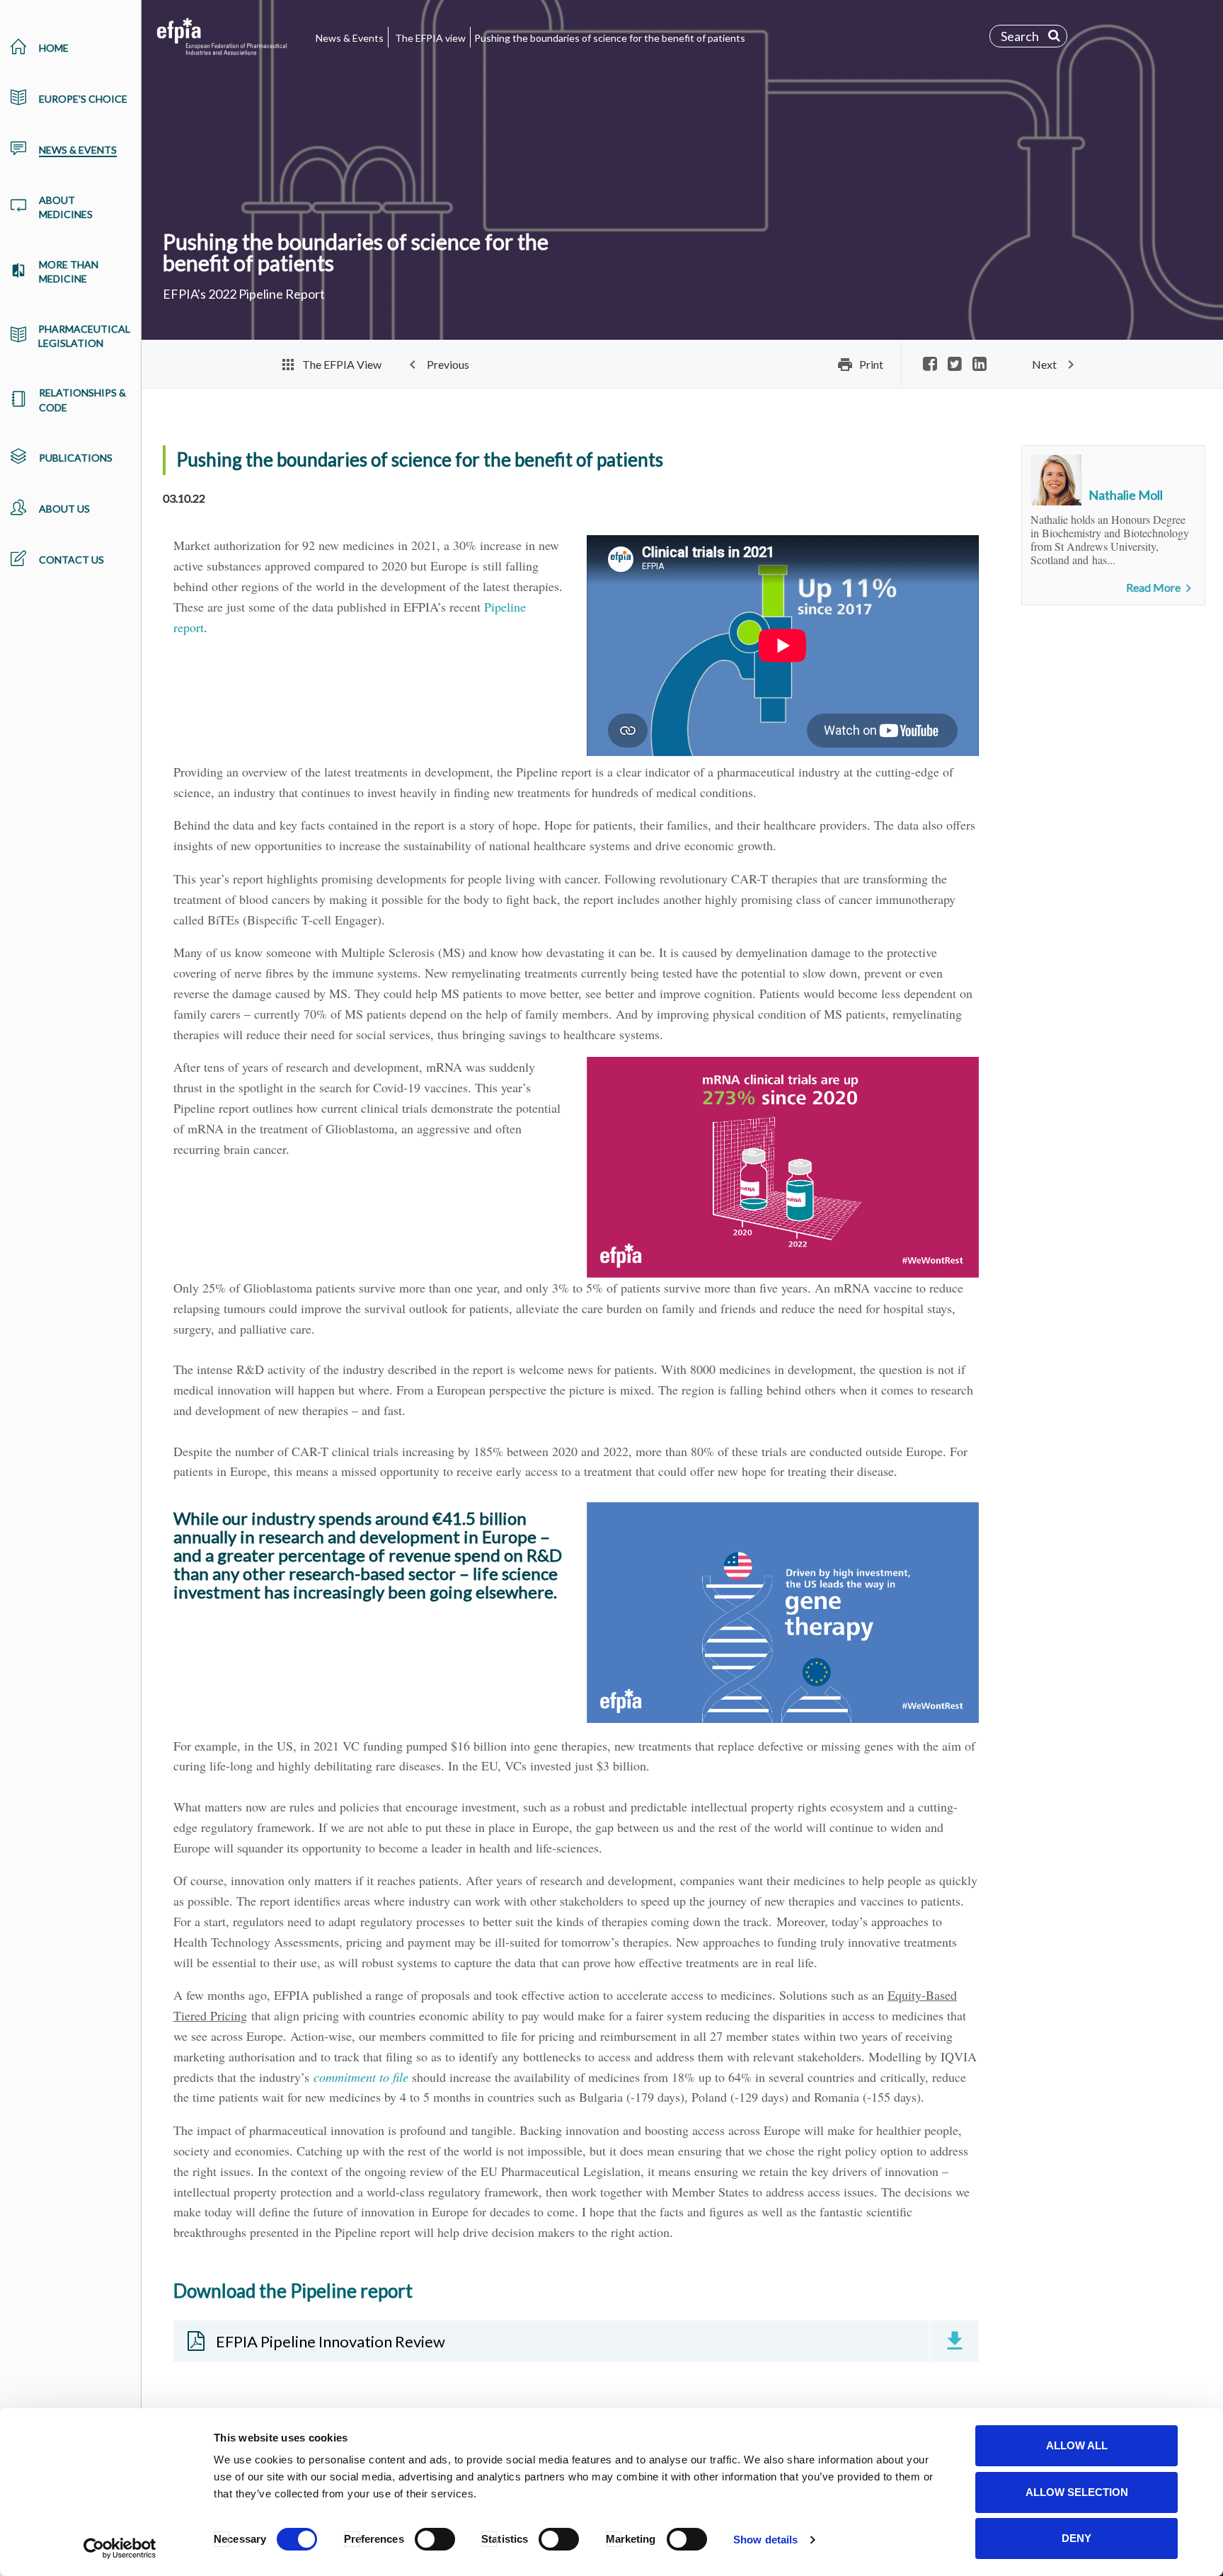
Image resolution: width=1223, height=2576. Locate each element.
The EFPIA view (430, 38)
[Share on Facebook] (930, 365)
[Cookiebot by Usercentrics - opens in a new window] (120, 2548)
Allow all (1077, 2445)
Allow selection (1077, 2492)
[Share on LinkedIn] (980, 365)
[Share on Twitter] (955, 365)
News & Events (350, 38)
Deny (1076, 2538)
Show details (765, 2540)
